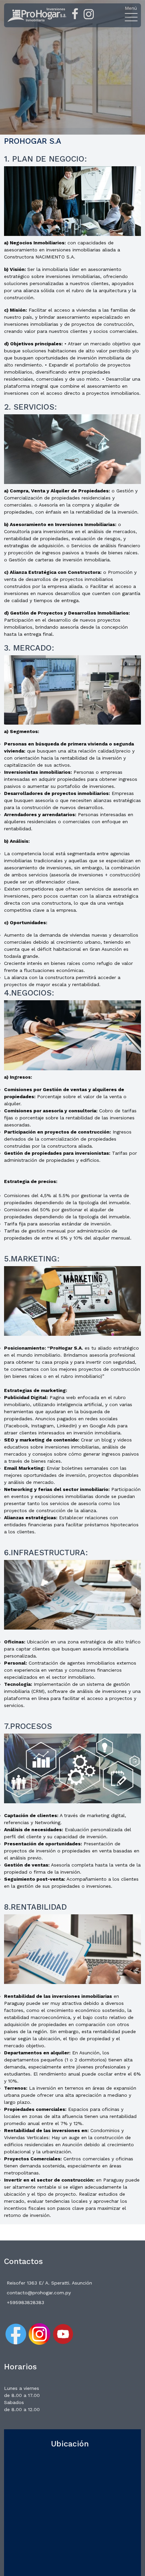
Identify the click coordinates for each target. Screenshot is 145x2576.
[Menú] (131, 17)
